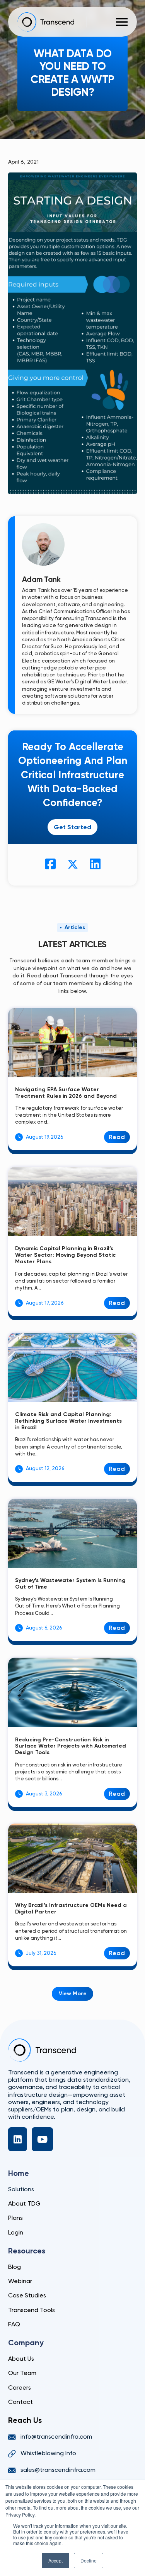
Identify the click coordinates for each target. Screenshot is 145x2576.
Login (16, 2232)
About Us (21, 2359)
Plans (15, 2218)
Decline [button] (89, 2560)
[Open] (122, 22)
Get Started (72, 827)
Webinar (20, 2281)
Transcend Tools (32, 2310)
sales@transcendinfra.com (58, 2470)
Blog (14, 2267)
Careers (20, 2388)
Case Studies (27, 2295)
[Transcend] (42, 2050)
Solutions (21, 2189)
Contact (20, 2402)
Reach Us (25, 2420)
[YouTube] (42, 2139)
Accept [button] (55, 2560)
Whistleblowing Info (48, 2453)
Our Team (22, 2373)
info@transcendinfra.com (56, 2437)
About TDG (24, 2203)
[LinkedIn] (18, 2139)
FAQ (14, 2324)
